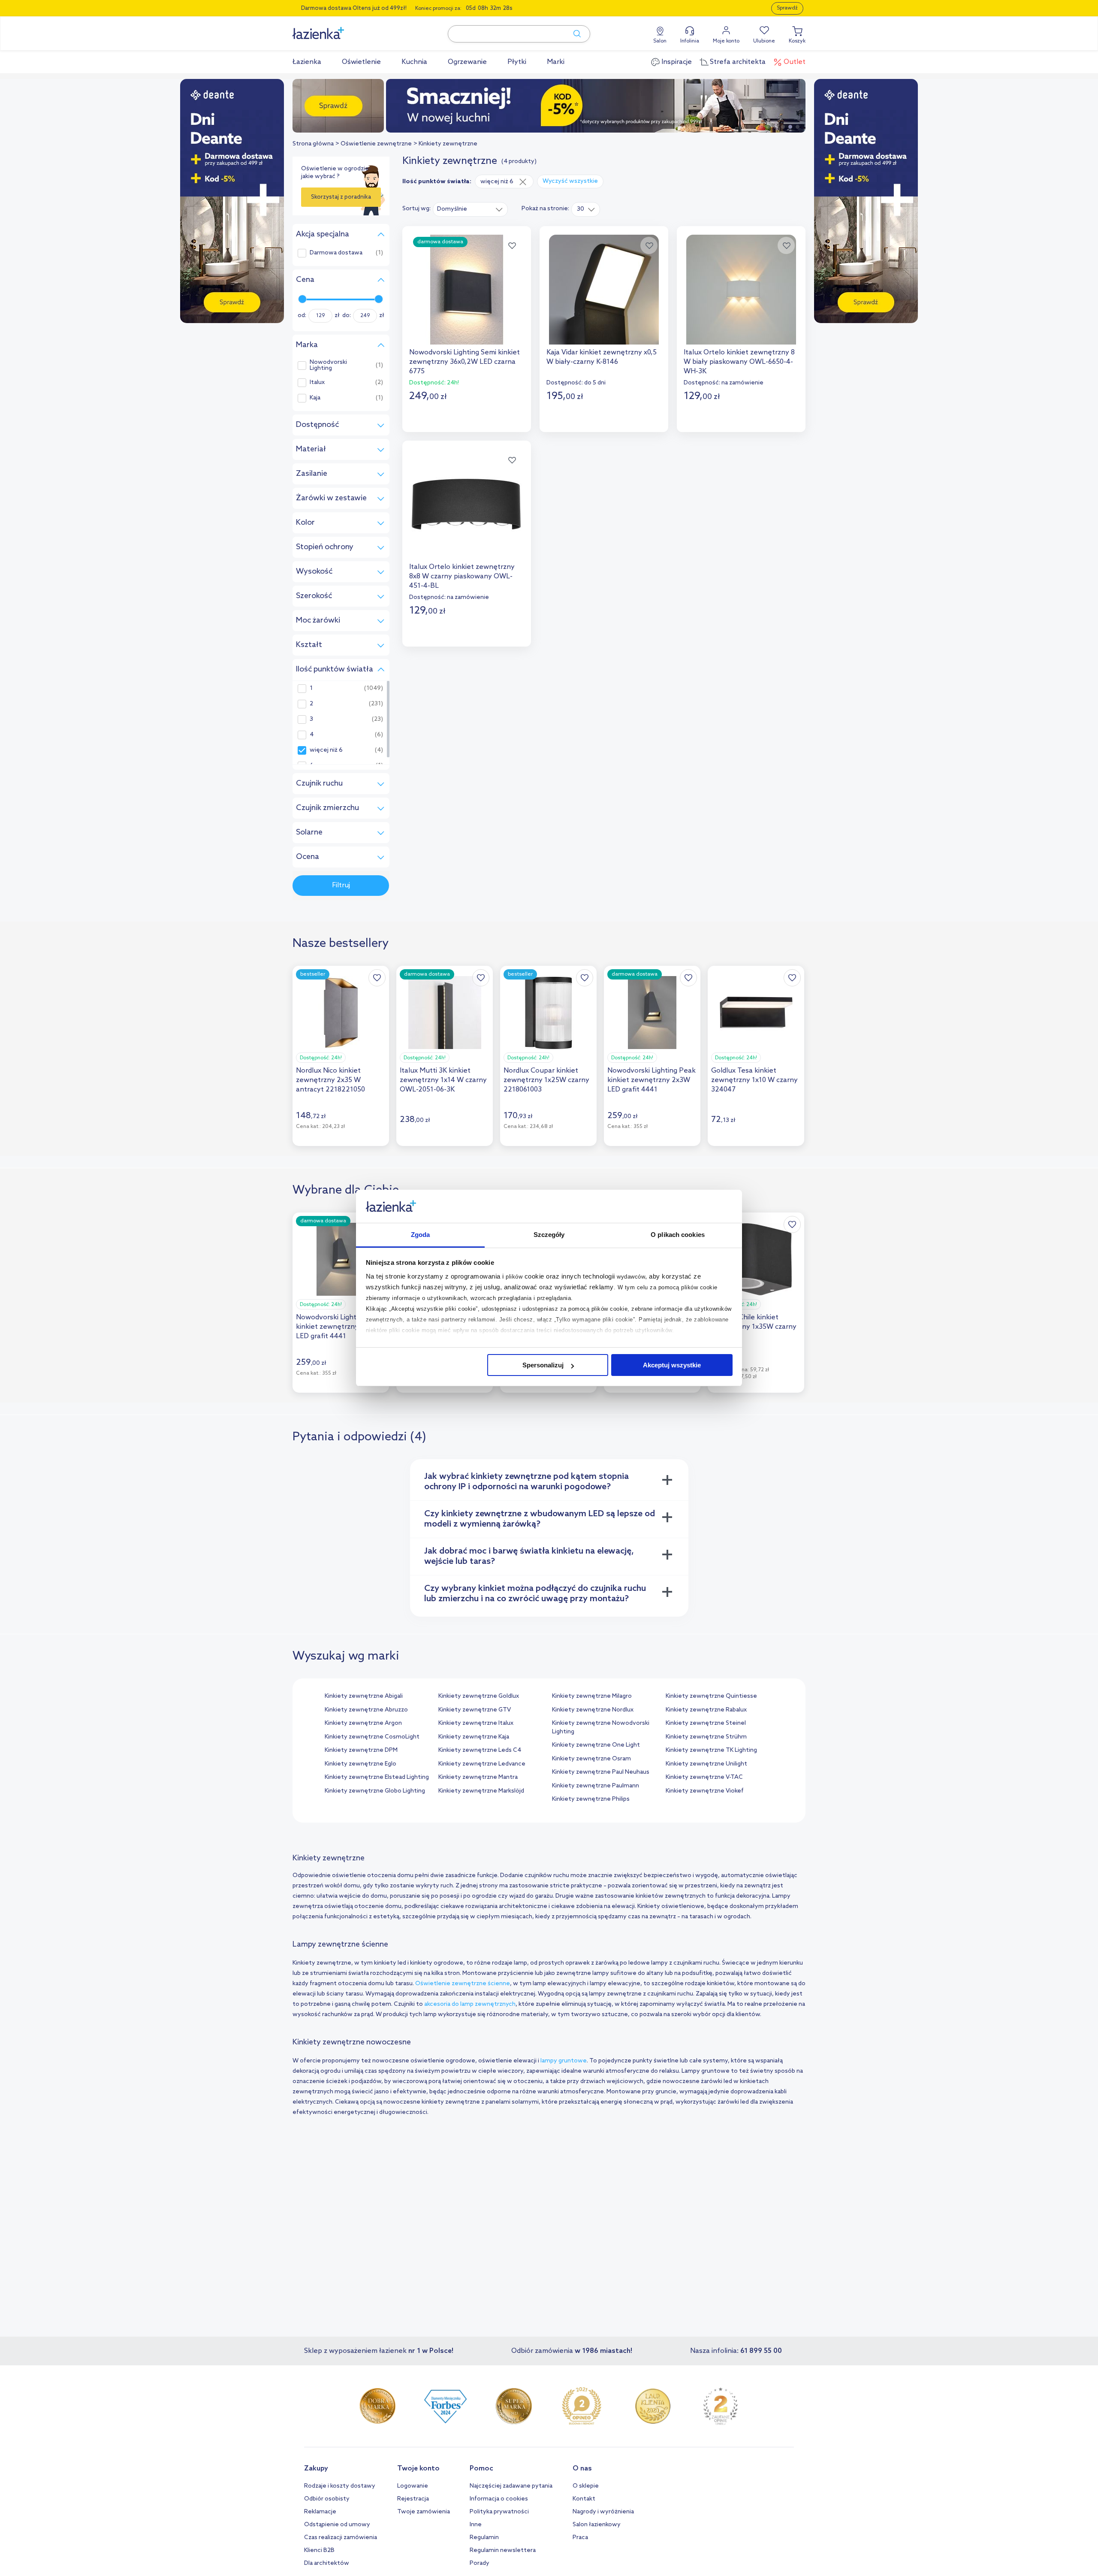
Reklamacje (320, 2512)
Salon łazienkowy (597, 2525)
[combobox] (470, 209)
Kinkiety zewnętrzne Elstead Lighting (377, 1777)
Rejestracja (413, 2499)
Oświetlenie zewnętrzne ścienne (463, 1984)
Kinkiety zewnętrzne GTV (475, 1710)
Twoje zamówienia (424, 2512)
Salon (660, 41)
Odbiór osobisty (327, 2499)
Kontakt (584, 2499)
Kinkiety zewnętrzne (448, 144)
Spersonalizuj (543, 1365)
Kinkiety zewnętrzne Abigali (364, 1696)
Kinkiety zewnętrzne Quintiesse (711, 1696)
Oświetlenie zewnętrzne (376, 144)
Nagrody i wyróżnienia (603, 2512)
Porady (480, 2563)
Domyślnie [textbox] (452, 209)
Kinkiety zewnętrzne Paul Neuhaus (601, 1772)
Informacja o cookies (499, 2499)
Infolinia (690, 41)
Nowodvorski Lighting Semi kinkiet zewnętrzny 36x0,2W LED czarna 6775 (465, 362)
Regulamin (484, 2538)
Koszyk (797, 41)
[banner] (232, 202)
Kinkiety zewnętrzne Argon (363, 1723)
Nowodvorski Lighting (328, 366)
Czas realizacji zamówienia (341, 2538)
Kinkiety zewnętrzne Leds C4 (480, 1750)
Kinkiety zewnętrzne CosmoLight (372, 1737)
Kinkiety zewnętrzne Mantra (478, 1777)
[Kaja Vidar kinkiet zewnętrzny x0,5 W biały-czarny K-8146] (604, 290)
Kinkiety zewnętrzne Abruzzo (366, 1710)
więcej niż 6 (326, 750)
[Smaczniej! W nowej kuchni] (549, 106)
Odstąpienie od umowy (337, 2525)
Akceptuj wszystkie (672, 1365)
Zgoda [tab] (421, 1235)
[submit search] (573, 34)
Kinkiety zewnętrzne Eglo (360, 1764)
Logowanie (413, 2486)
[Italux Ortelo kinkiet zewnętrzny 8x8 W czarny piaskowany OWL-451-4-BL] (467, 504)
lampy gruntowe (564, 2061)
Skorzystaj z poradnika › (341, 200)
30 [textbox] (581, 209)
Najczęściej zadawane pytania (511, 2486)
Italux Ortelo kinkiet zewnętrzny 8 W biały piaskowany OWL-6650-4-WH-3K (739, 362)
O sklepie (586, 2486)
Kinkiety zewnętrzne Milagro (592, 1696)
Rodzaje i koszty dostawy (340, 2486)
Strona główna (313, 144)
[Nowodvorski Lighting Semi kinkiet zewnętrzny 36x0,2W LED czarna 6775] (467, 290)
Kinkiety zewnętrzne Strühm (706, 1737)
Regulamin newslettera (503, 2550)
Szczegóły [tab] (549, 1235)
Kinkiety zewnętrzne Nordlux (593, 1710)
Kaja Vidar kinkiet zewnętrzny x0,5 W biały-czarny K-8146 (602, 357)
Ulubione (764, 41)
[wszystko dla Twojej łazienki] (338, 29)
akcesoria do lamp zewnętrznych (470, 2004)
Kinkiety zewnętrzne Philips (591, 1799)
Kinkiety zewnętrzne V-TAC (704, 1777)
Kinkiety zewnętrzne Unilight (706, 1764)
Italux (317, 383)
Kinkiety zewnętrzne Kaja (474, 1737)
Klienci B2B (319, 2550)
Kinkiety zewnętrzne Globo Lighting (375, 1791)
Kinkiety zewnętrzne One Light (596, 1745)
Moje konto (726, 41)
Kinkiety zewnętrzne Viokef (705, 1791)
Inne (476, 2525)
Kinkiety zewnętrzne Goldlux (479, 1696)
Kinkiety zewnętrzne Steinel (706, 1723)
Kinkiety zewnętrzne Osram (591, 1759)
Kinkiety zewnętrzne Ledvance (482, 1764)
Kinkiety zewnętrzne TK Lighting (711, 1750)
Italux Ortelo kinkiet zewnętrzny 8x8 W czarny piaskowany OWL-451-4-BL (462, 576)
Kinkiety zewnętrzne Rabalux (706, 1710)
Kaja (315, 398)
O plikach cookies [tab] (678, 1235)
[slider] (302, 299)
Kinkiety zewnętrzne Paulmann (596, 1786)
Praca (580, 2538)
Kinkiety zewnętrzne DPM (361, 1750)
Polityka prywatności (499, 2512)
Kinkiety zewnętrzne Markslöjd (481, 1791)
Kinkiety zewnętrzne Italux (476, 1723)
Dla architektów (327, 2563)
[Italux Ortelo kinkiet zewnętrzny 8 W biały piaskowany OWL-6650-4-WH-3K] (741, 290)
